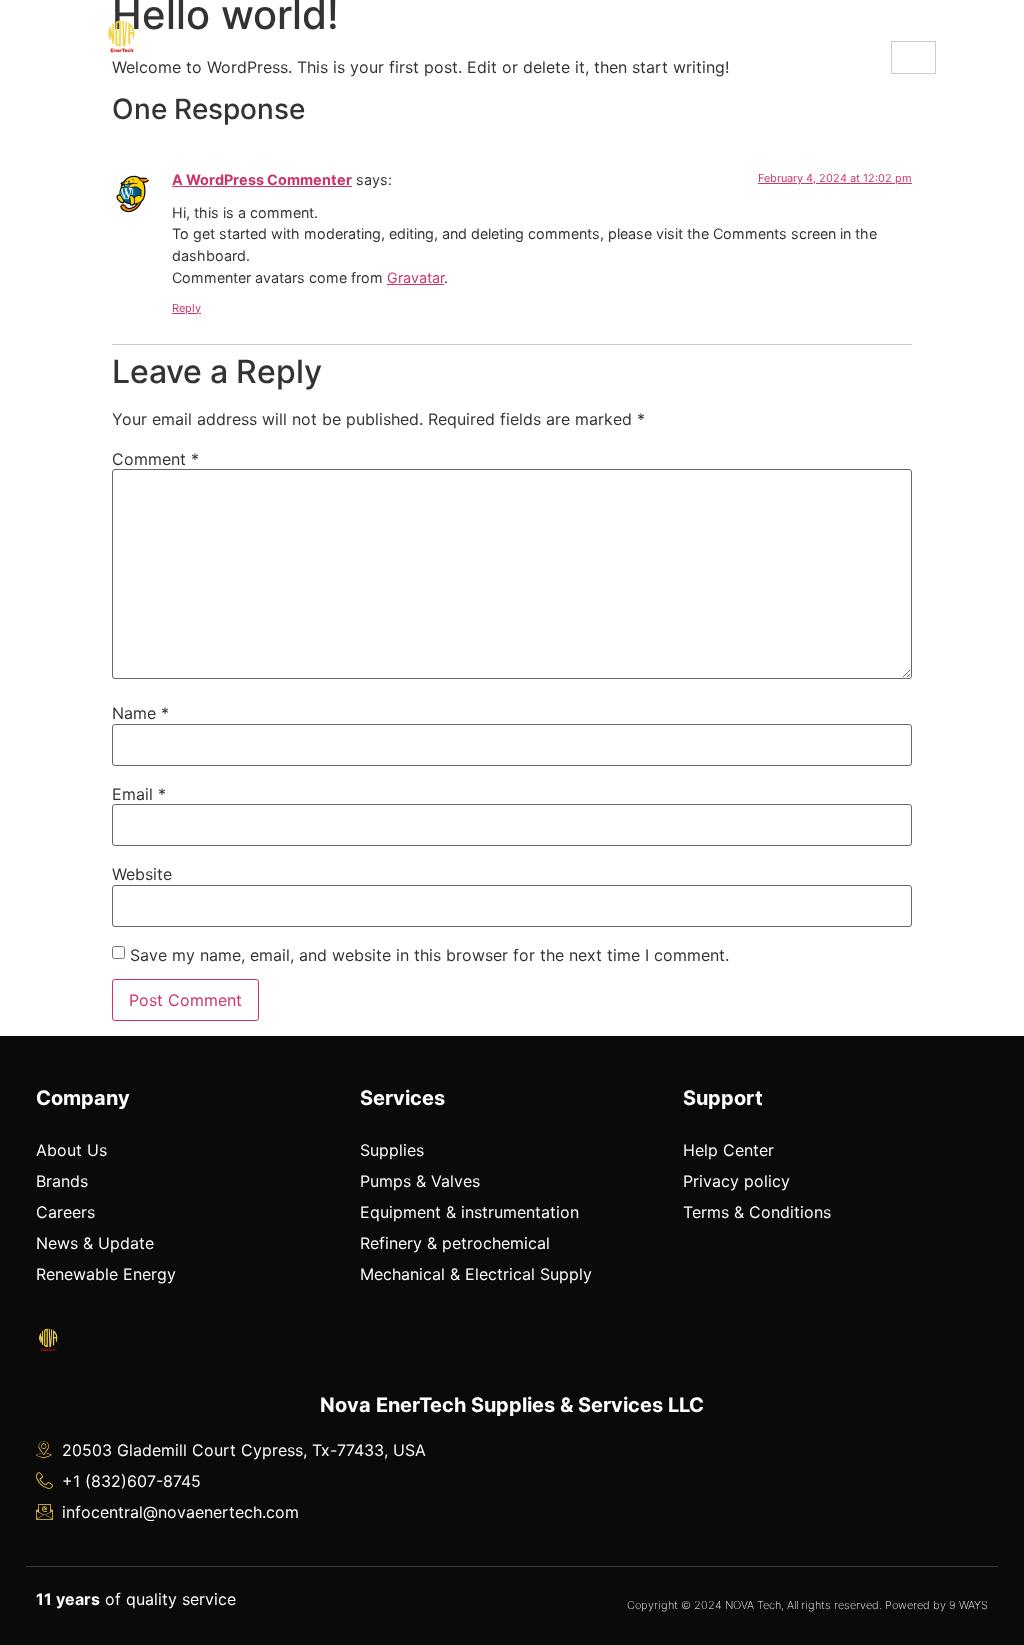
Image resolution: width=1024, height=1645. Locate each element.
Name (140, 713)
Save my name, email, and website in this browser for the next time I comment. (429, 955)
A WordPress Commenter (262, 179)
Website (142, 874)
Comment (155, 459)
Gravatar (415, 277)
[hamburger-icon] (913, 57)
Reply (186, 308)
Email (139, 794)
